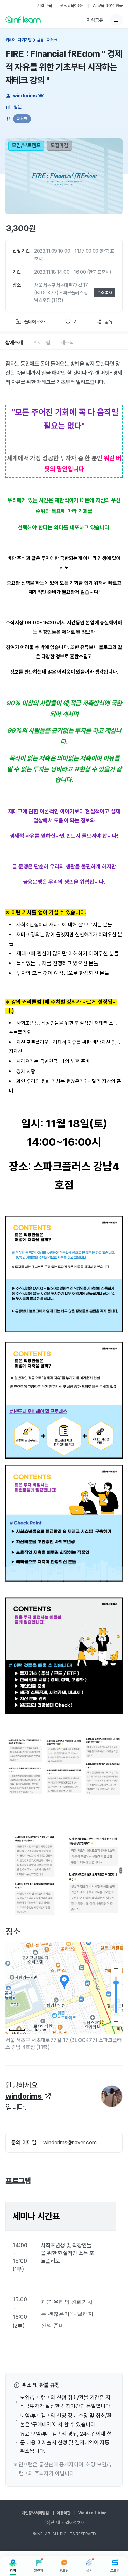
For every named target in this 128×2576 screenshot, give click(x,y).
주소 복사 (105, 293)
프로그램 (42, 343)
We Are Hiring (93, 2513)
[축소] (116, 2021)
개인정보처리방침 (35, 2513)
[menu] (116, 20)
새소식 (67, 343)
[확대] (116, 1969)
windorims (25, 96)
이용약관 (63, 2513)
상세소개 (14, 343)
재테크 (22, 119)
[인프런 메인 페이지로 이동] (23, 19)
